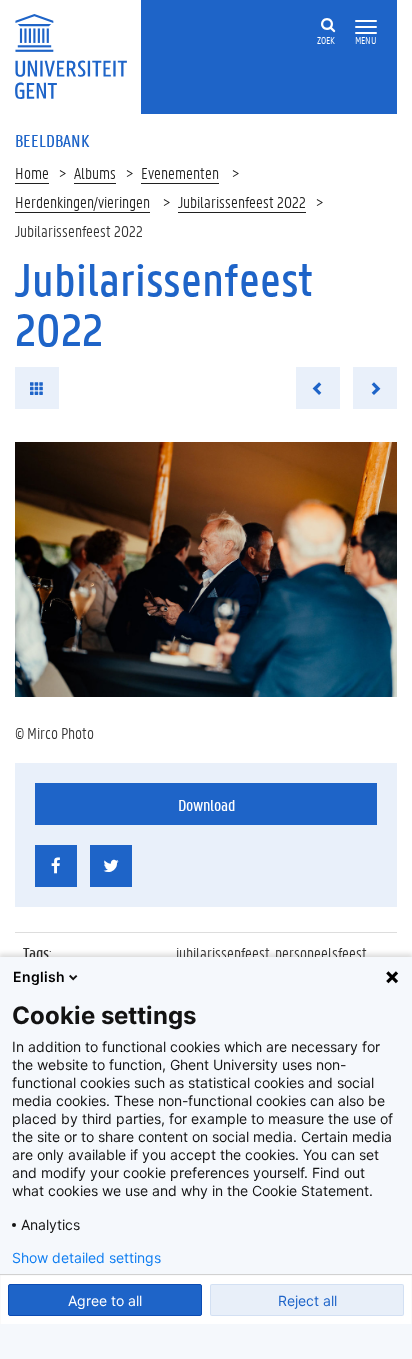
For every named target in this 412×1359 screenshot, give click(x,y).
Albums (95, 172)
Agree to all (105, 1300)
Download (206, 804)
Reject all (307, 1300)
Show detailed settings (86, 1258)
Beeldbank (52, 140)
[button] (366, 27)
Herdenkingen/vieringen (82, 201)
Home (32, 172)
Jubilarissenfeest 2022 (242, 201)
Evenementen (180, 172)
